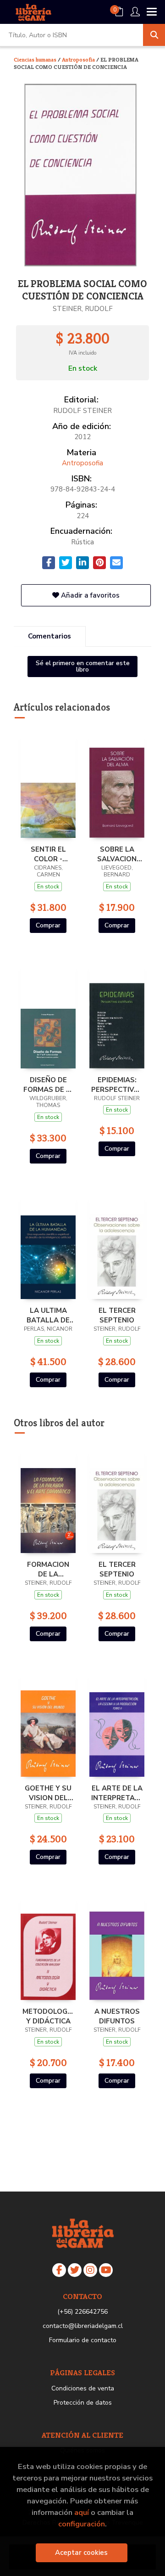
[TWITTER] (75, 2270)
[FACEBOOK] (59, 2270)
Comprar (48, 925)
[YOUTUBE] (106, 2270)
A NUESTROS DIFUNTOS (117, 2016)
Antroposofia (79, 59)
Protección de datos (83, 2403)
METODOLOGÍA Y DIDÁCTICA (48, 2016)
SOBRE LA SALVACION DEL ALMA (117, 854)
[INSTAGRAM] (90, 2270)
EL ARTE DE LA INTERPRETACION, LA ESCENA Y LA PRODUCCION (117, 1793)
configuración (82, 2524)
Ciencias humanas (36, 59)
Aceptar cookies (81, 2553)
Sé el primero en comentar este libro (83, 666)
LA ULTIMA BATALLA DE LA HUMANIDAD (48, 1315)
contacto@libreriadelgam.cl (83, 2326)
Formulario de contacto (83, 2340)
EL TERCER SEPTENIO (117, 1315)
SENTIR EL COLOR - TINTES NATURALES (48, 854)
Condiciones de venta (83, 2388)
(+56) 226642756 (82, 2312)
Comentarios (49, 636)
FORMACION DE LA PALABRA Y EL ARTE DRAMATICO (48, 1569)
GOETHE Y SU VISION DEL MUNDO (48, 1793)
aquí (82, 2512)
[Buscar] (154, 35)
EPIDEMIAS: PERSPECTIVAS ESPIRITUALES (117, 1085)
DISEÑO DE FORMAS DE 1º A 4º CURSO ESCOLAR (48, 1085)
